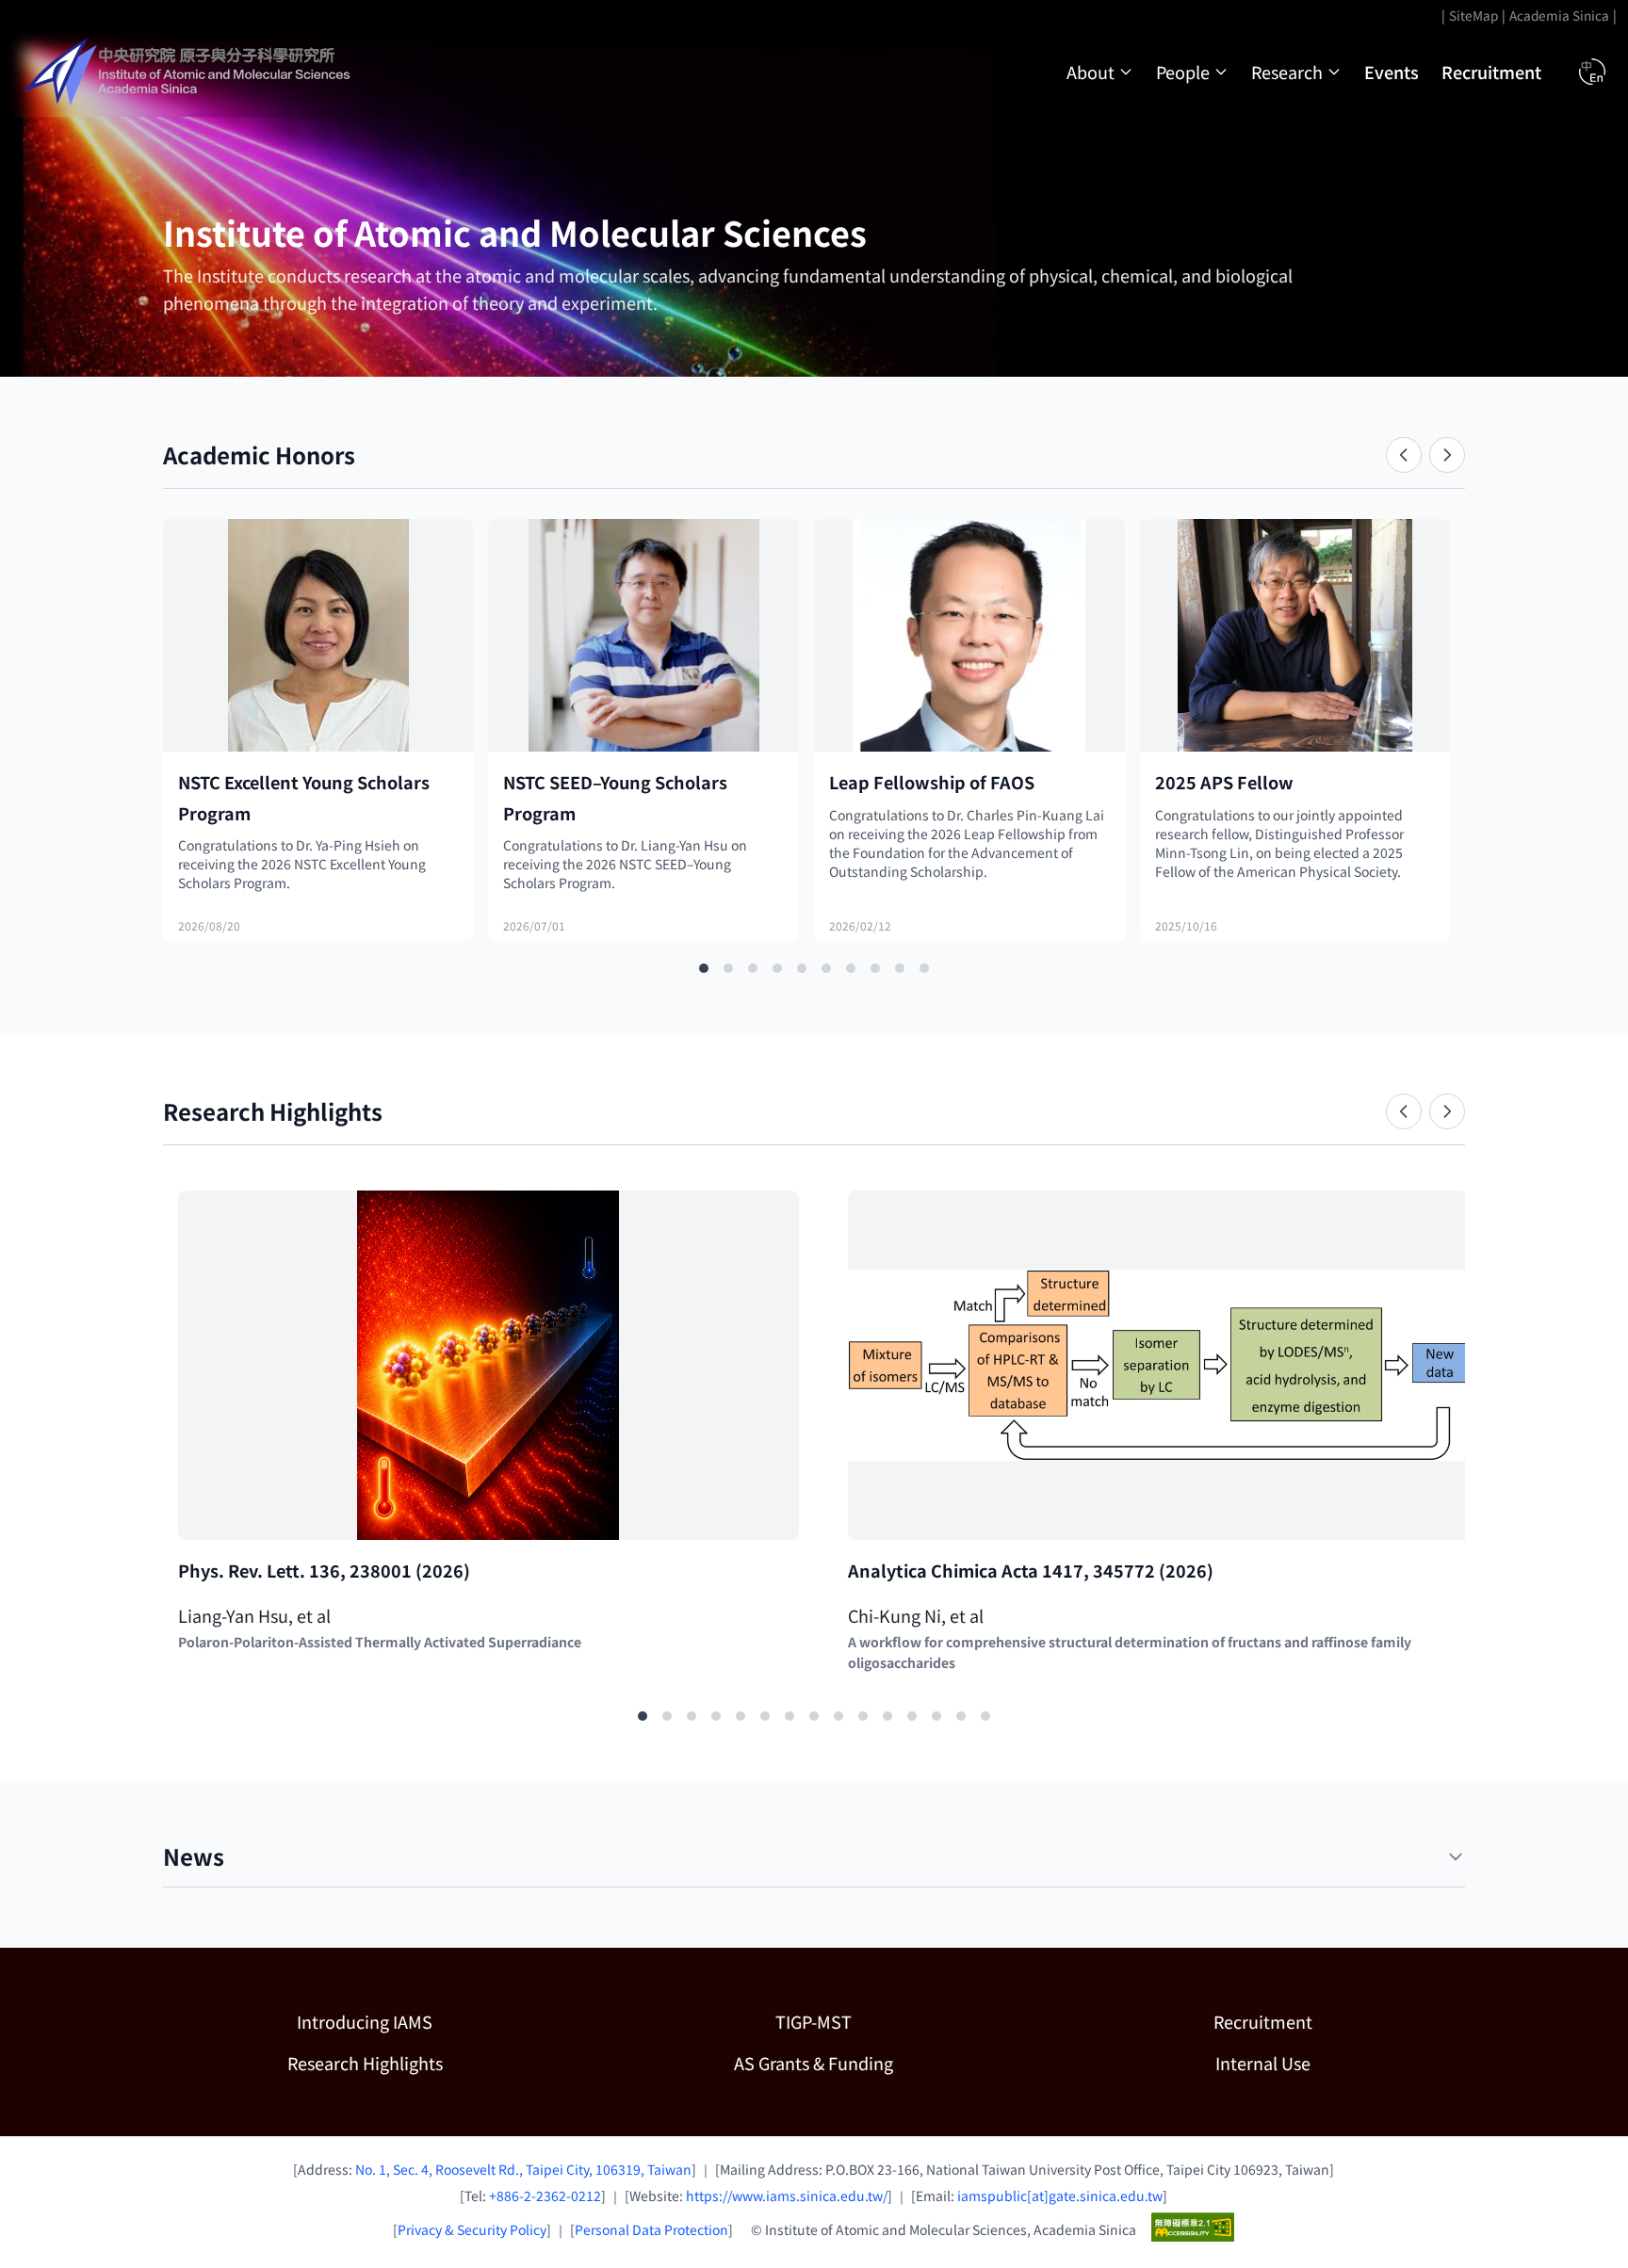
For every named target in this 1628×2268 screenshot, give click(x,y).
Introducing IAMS (365, 2021)
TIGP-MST (895, 2021)
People (1183, 72)
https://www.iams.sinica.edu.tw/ (787, 2195)
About (1091, 72)
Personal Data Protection (651, 2229)
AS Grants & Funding (875, 2062)
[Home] (189, 72)
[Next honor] (1447, 455)
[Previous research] (1404, 1111)
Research (1287, 72)
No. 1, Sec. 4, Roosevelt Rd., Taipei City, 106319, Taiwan (523, 2169)
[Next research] (1447, 1111)
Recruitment (1491, 72)
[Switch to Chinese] (1592, 72)
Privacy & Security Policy (472, 2229)
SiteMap (1473, 15)
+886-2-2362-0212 (545, 2195)
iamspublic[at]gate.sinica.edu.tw (1060, 2195)
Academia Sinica (1559, 15)
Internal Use (1263, 2063)
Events (1392, 72)
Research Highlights (365, 2063)
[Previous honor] (1404, 455)
